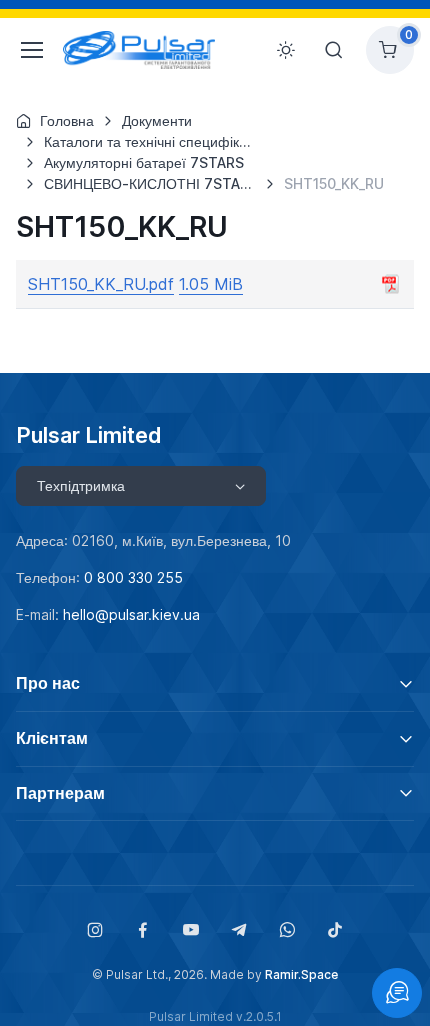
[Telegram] (239, 930)
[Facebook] (143, 930)
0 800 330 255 (133, 577)
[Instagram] (95, 930)
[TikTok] (335, 930)
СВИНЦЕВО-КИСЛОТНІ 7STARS (151, 183)
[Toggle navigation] (27, 50)
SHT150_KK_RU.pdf (101, 284)
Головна (67, 120)
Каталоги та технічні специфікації (153, 141)
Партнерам (60, 793)
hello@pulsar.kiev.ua (131, 614)
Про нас (48, 683)
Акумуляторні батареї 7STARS (144, 162)
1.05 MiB (211, 284)
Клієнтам (52, 738)
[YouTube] (191, 930)
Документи (157, 120)
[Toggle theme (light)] (286, 50)
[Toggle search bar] (334, 50)
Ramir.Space (301, 974)
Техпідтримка (81, 485)
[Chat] (397, 993)
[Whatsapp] (287, 930)
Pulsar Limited (89, 435)
